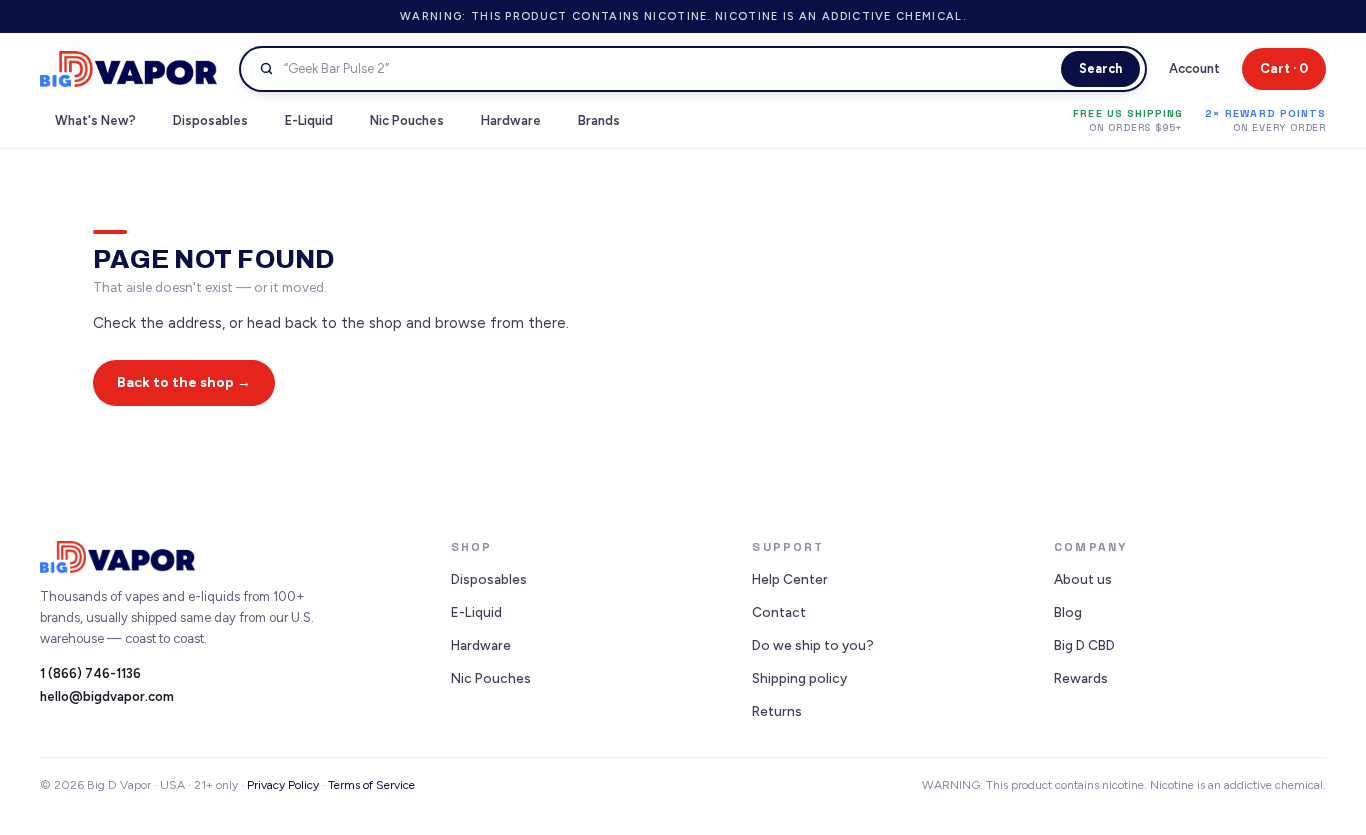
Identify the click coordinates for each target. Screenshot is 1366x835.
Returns (777, 711)
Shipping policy (799, 678)
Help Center (790, 579)
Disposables (489, 579)
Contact (779, 612)
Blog (1068, 612)
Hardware (481, 645)
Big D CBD (1084, 645)
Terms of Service (371, 785)
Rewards (1081, 678)
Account (1194, 68)
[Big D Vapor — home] (128, 69)
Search (1100, 68)
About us (1083, 579)
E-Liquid (476, 612)
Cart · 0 (1284, 68)
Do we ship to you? (813, 645)
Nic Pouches (491, 678)
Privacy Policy (283, 785)
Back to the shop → (184, 382)
